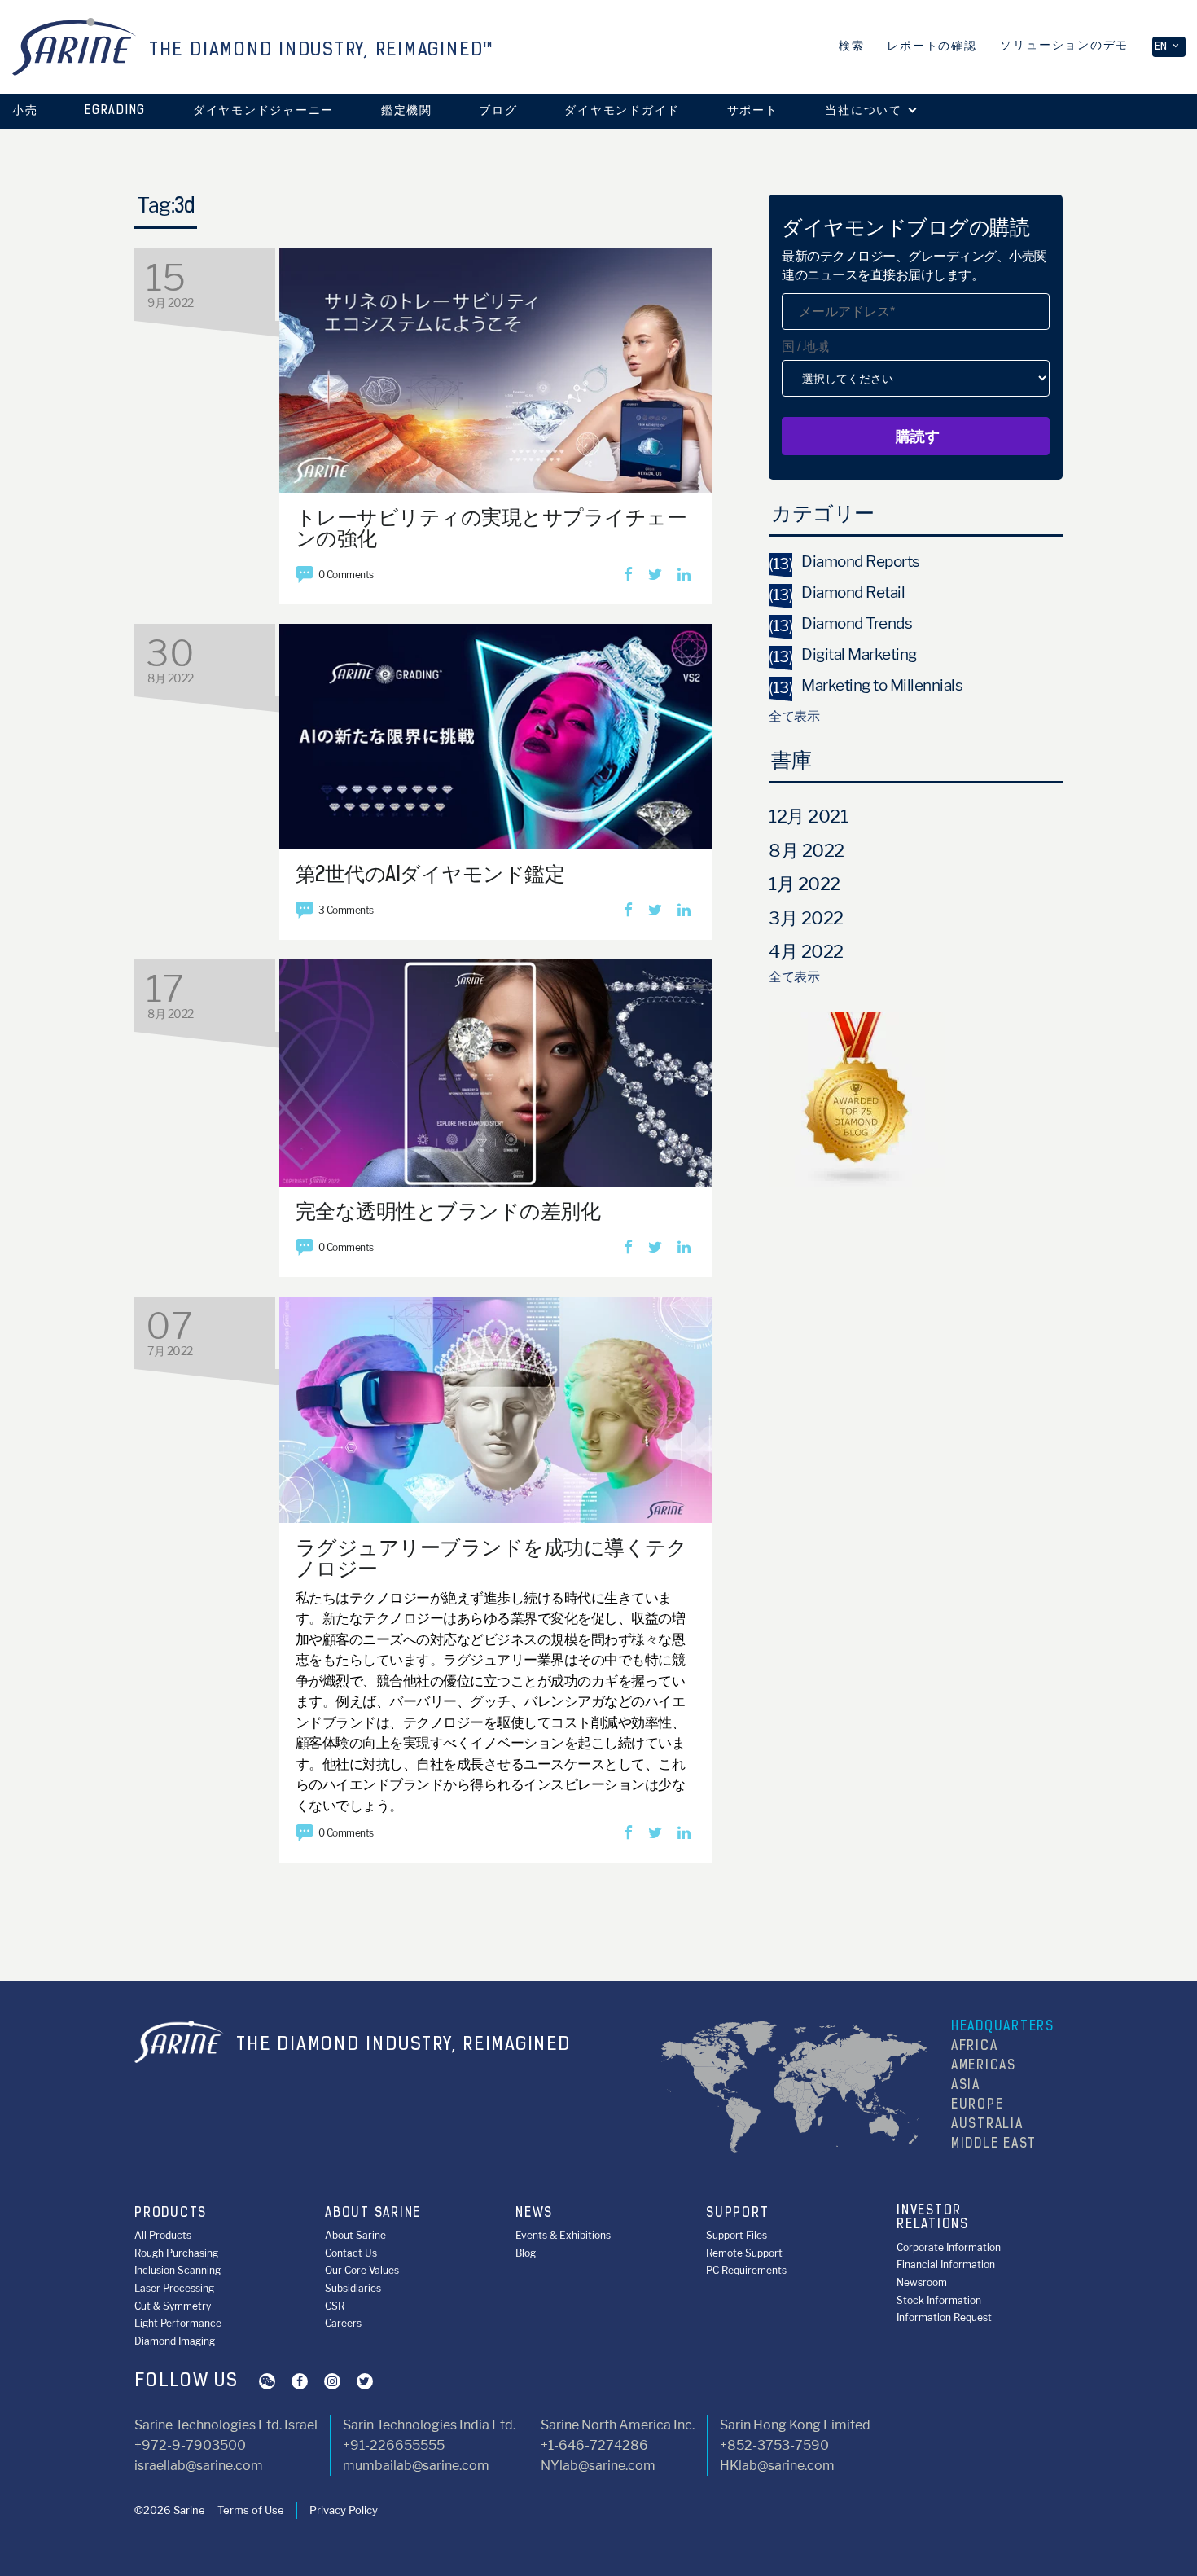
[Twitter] (655, 575)
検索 (852, 47)
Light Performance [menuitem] (178, 2323)
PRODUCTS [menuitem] (171, 2214)
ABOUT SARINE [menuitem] (373, 2214)
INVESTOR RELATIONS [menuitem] (933, 2218)
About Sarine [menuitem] (355, 2235)
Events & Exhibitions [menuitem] (563, 2235)
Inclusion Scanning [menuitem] (178, 2270)
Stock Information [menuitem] (939, 2300)
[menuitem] (115, 112)
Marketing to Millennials (866, 685)
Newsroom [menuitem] (922, 2282)
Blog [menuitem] (526, 2253)
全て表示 (794, 716)
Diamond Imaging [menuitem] (175, 2341)
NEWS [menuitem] (534, 2214)
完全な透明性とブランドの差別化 (448, 1213)
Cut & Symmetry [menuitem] (173, 2306)
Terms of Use (251, 2510)
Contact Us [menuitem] (351, 2253)
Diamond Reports (844, 562)
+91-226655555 (394, 2445)
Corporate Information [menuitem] (949, 2247)
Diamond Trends (840, 623)
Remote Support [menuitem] (744, 2253)
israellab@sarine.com (199, 2466)
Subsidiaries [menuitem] (353, 2288)
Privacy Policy (344, 2510)
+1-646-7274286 (594, 2445)
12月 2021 (808, 816)
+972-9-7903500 (190, 2445)
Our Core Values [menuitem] (362, 2270)
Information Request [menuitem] (944, 2317)
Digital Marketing (843, 654)
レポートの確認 (932, 47)
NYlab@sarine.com (598, 2466)
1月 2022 (805, 884)
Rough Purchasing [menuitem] (176, 2253)
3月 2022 (806, 918)
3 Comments (346, 910)
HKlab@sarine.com (777, 2466)
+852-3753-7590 (774, 2445)
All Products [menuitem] (163, 2235)
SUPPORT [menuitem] (737, 2214)
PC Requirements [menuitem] (746, 2270)
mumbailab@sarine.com (416, 2466)
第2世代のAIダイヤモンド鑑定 (430, 876)
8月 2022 (807, 850)
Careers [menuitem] (343, 2323)
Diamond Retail (837, 592)
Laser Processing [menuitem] (174, 2288)
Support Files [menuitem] (737, 2235)
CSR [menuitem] (335, 2306)
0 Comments (346, 575)
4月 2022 (806, 951)
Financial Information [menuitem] (946, 2264)
